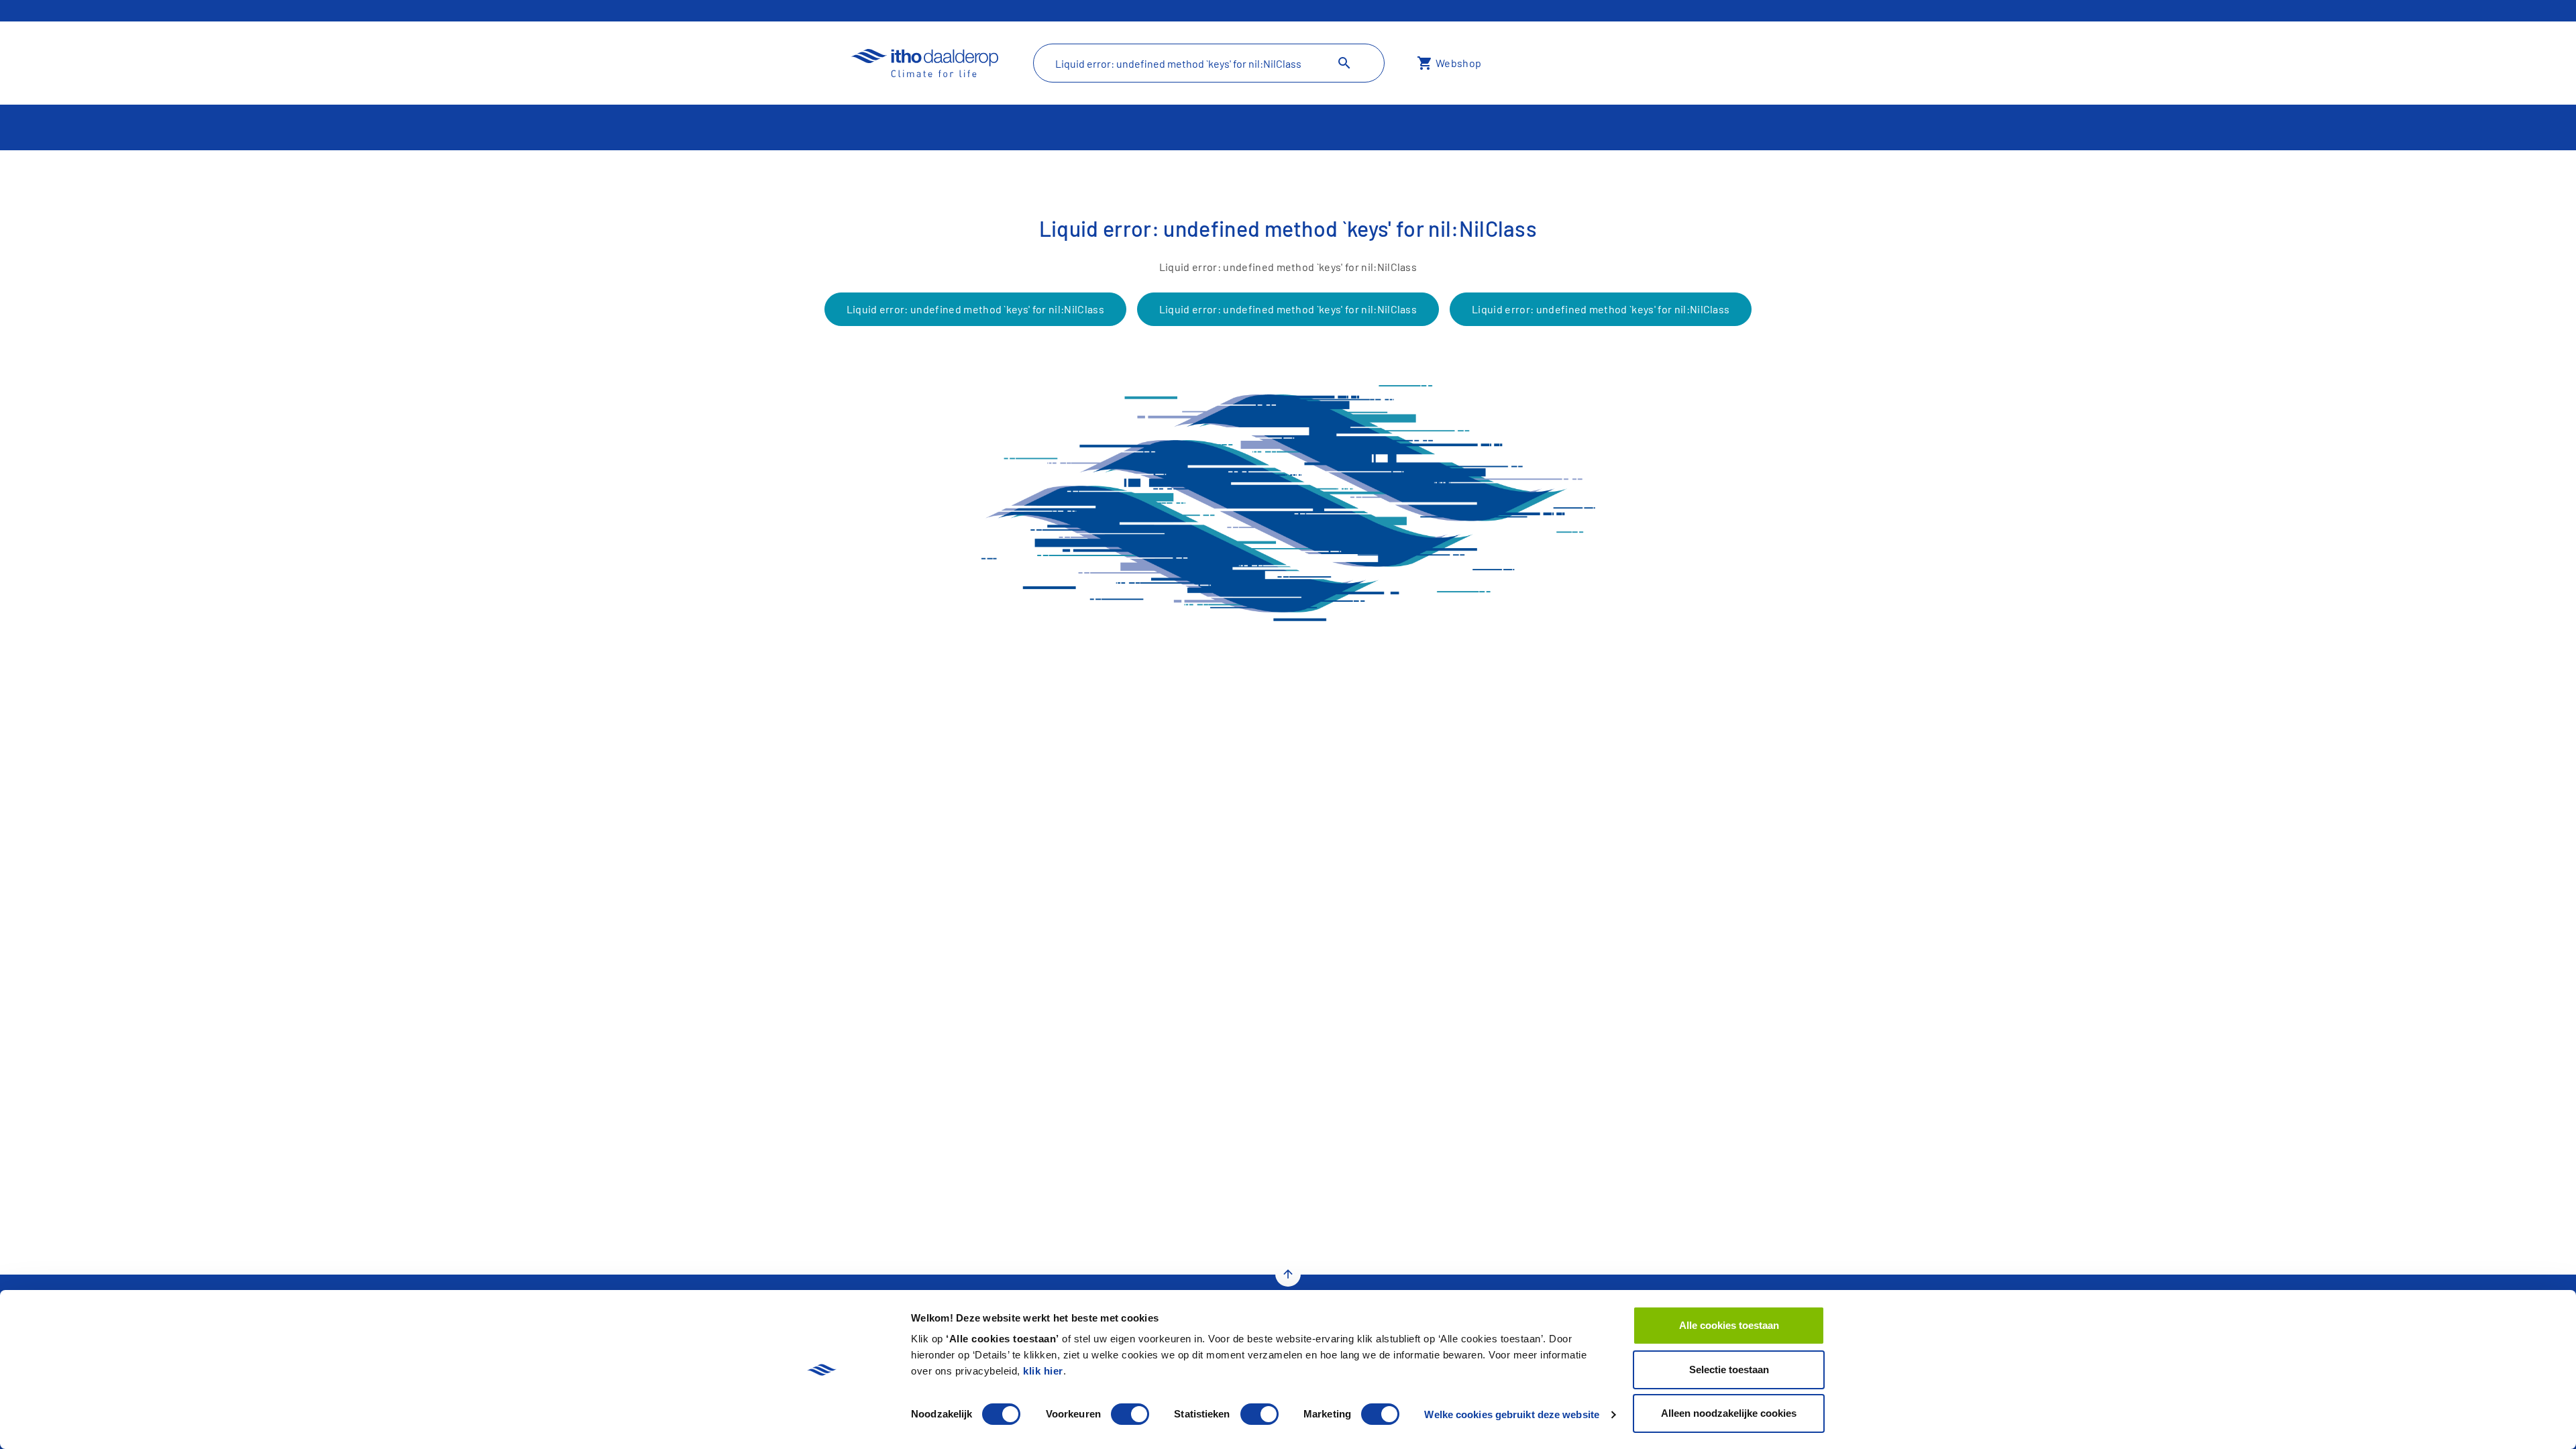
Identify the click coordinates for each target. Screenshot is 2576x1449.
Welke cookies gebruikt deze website (1512, 1414)
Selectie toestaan (1729, 1370)
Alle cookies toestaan (1729, 1325)
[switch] (1130, 1414)
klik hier (1043, 1371)
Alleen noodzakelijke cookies (1729, 1413)
